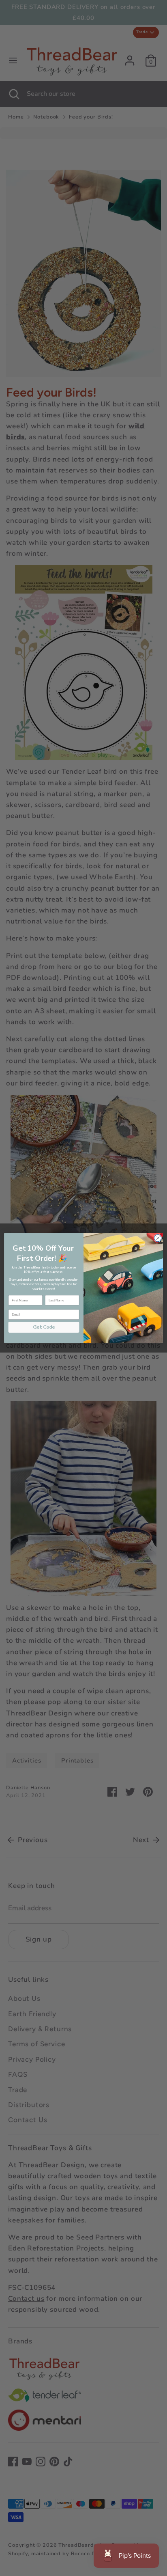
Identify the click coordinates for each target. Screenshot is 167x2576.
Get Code (44, 1327)
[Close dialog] (158, 1238)
